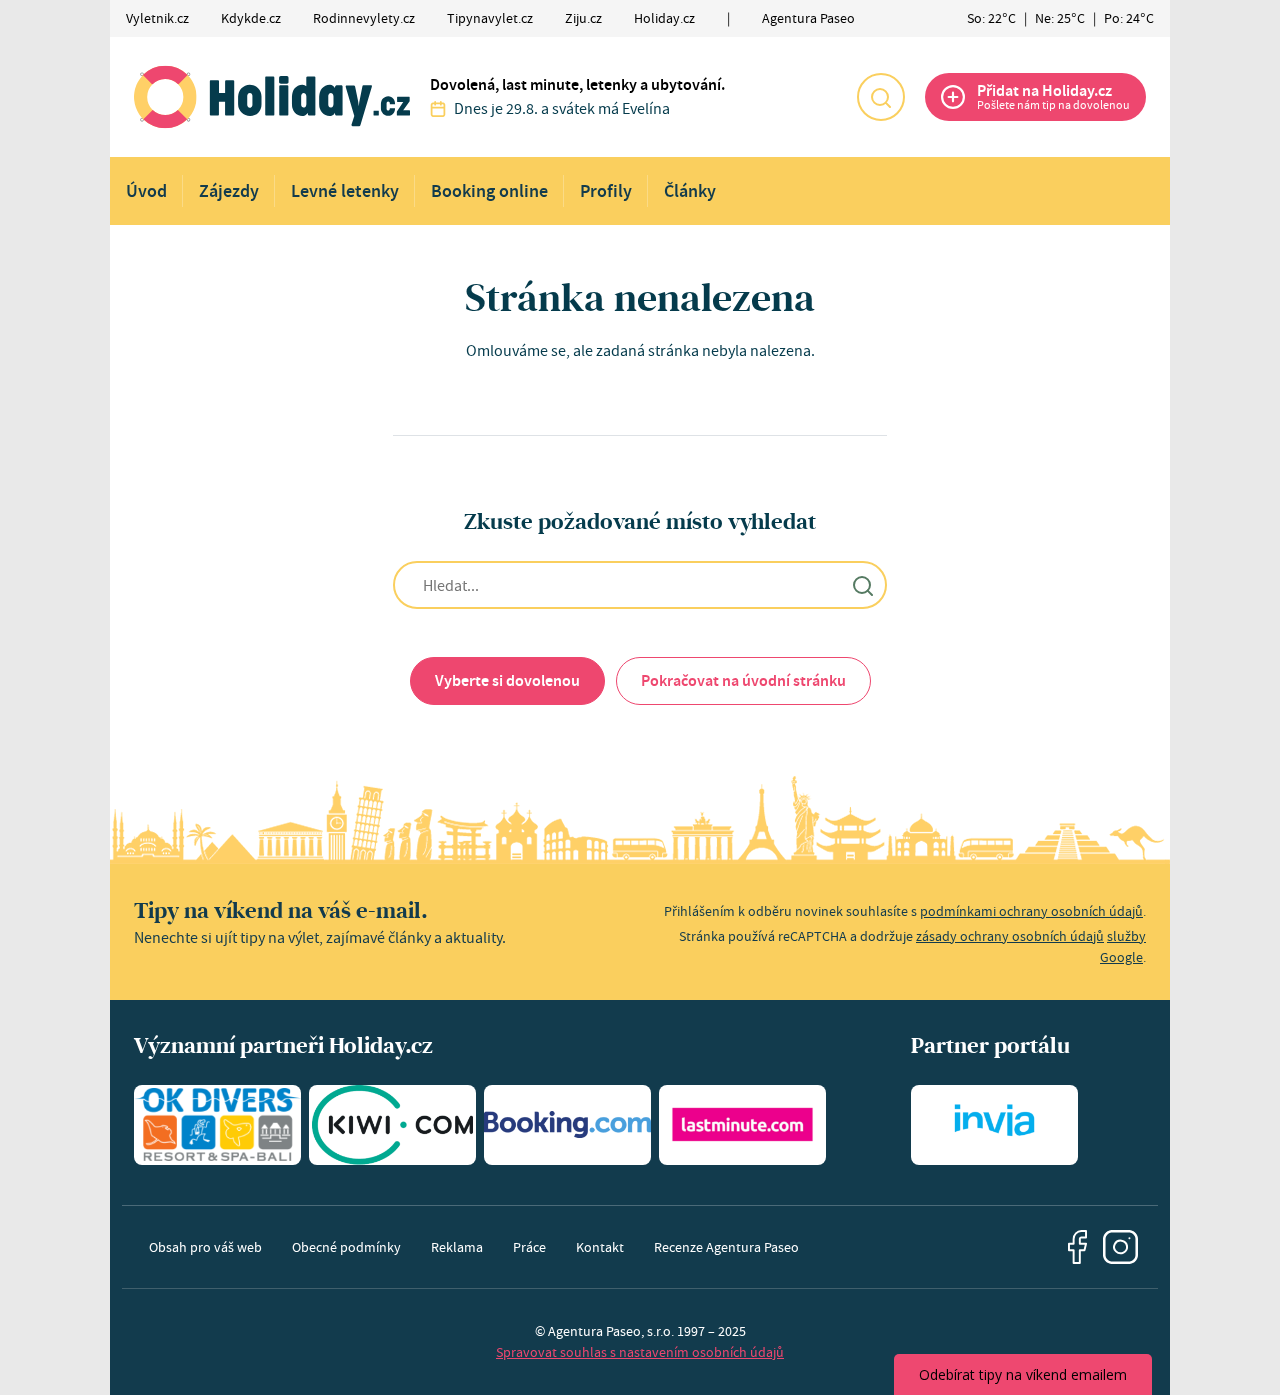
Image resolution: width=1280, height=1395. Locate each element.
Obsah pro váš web (205, 1247)
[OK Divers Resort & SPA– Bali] (217, 1125)
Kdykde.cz (251, 18)
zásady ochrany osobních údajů (1010, 936)
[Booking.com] (567, 1125)
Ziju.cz (583, 18)
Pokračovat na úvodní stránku (743, 680)
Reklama (457, 1247)
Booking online (489, 191)
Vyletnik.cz (157, 18)
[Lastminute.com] (742, 1125)
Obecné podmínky (346, 1247)
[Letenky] (392, 1125)
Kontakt (600, 1247)
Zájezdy (229, 191)
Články (690, 191)
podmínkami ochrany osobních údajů (1031, 911)
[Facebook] (1078, 1247)
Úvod (146, 191)
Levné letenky (345, 191)
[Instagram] (1120, 1247)
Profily (606, 191)
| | (1060, 18)
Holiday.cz (664, 18)
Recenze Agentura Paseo (726, 1247)
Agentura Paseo (808, 18)
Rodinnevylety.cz (364, 18)
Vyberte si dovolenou (507, 680)
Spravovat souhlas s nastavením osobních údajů (640, 1352)
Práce (529, 1247)
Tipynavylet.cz (490, 18)
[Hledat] (881, 97)
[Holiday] (272, 97)
